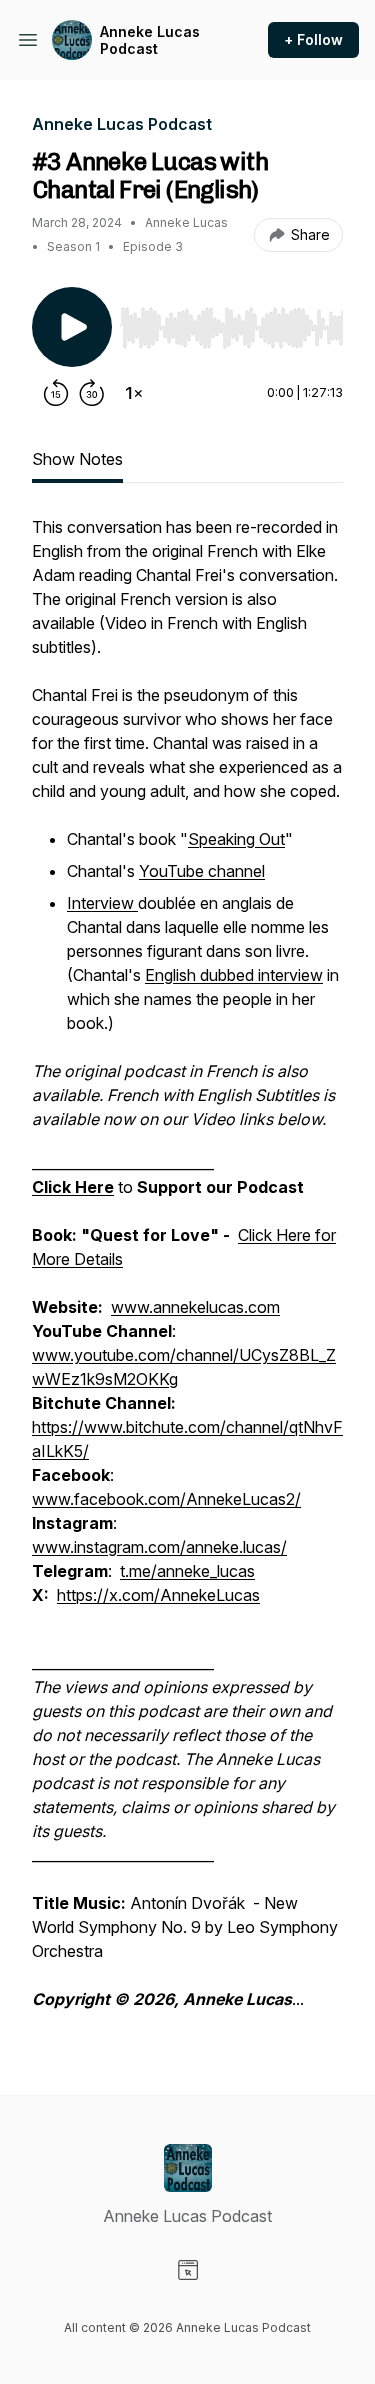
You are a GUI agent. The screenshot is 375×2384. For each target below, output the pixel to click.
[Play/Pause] (72, 327)
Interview (102, 903)
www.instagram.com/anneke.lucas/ (159, 1547)
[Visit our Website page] (188, 2270)
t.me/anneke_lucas (187, 1571)
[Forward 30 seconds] (92, 393)
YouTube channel (202, 871)
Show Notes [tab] (77, 459)
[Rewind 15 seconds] (56, 393)
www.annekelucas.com (195, 1307)
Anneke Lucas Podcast (150, 40)
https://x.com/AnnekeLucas (158, 1595)
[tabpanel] (187, 1273)
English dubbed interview (234, 975)
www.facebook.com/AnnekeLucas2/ (166, 1499)
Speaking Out (236, 839)
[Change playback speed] (134, 393)
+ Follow (313, 39)
